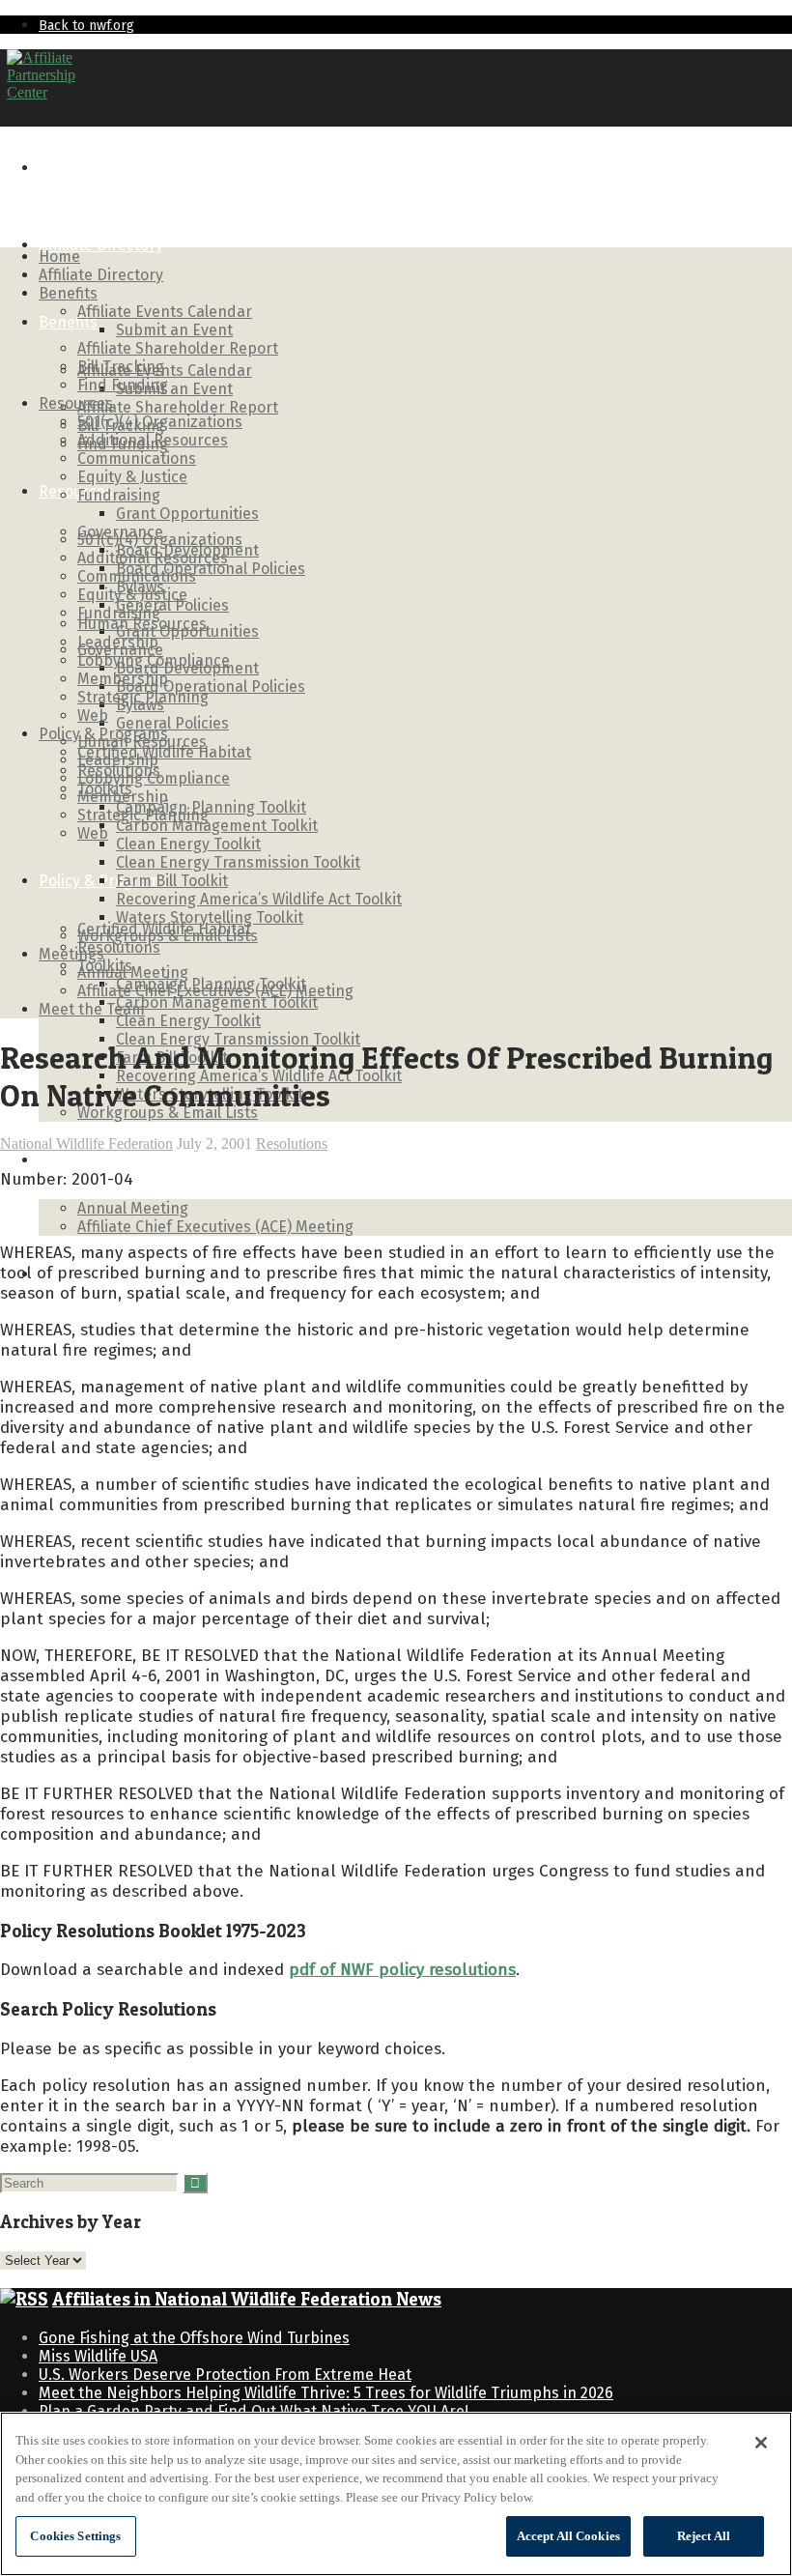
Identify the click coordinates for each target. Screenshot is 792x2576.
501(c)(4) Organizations (160, 422)
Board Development (187, 550)
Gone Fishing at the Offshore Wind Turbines (194, 2338)
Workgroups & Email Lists (168, 936)
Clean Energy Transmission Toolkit (238, 862)
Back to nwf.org (86, 26)
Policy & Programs (103, 734)
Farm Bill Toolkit (172, 881)
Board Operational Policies (211, 687)
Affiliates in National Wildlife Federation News (247, 2299)
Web (93, 833)
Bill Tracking (121, 367)
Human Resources (142, 624)
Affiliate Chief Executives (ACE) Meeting (215, 1227)
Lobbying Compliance (154, 660)
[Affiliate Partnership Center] (41, 92)
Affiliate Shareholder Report (178, 407)
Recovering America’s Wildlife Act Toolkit (259, 899)
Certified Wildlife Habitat (164, 752)
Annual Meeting (133, 1208)
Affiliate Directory (101, 245)
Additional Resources (153, 440)
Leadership (118, 642)
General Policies (172, 723)
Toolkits (105, 789)
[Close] (761, 2443)
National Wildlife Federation (86, 1144)
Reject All (704, 2536)
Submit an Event (174, 389)
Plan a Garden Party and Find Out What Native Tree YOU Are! (254, 2411)
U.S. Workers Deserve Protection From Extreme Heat (225, 2375)
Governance (120, 532)
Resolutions (119, 947)
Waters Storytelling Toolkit (210, 917)
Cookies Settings (75, 2536)
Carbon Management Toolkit (217, 1002)
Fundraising (119, 495)
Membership (123, 679)
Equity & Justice (132, 477)
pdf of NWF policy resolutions (402, 1970)
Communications (137, 458)
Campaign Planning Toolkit (211, 807)
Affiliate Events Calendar (165, 371)
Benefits (68, 322)
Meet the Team (92, 1009)
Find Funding (123, 385)
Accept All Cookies (568, 2536)
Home (59, 168)
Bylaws (140, 587)
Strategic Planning (143, 697)
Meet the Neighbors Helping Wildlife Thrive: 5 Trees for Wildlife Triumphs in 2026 (326, 2393)
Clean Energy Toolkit (188, 1021)
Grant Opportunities (187, 514)
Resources (76, 491)
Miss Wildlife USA (98, 2356)
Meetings (71, 1160)
